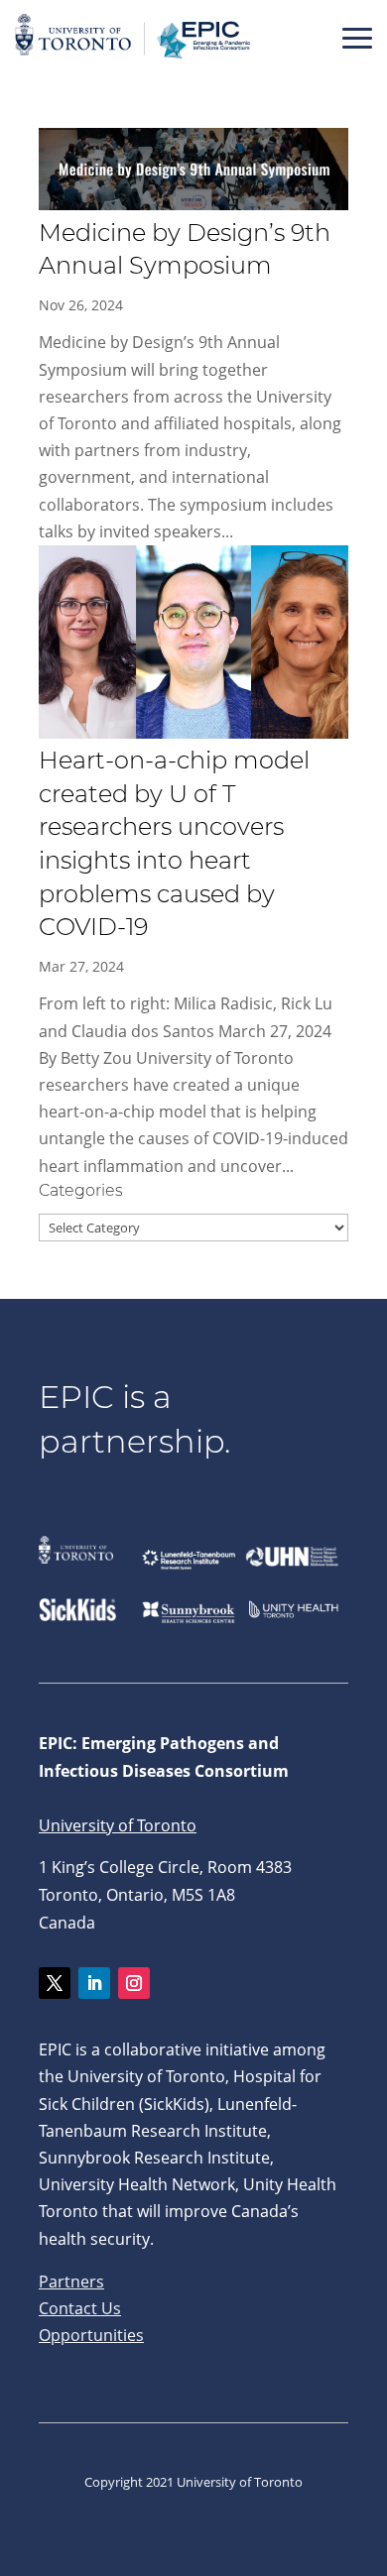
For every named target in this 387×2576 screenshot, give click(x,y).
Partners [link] (71, 2282)
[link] (134, 59)
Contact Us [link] (80, 2308)
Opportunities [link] (91, 2335)
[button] (357, 38)
